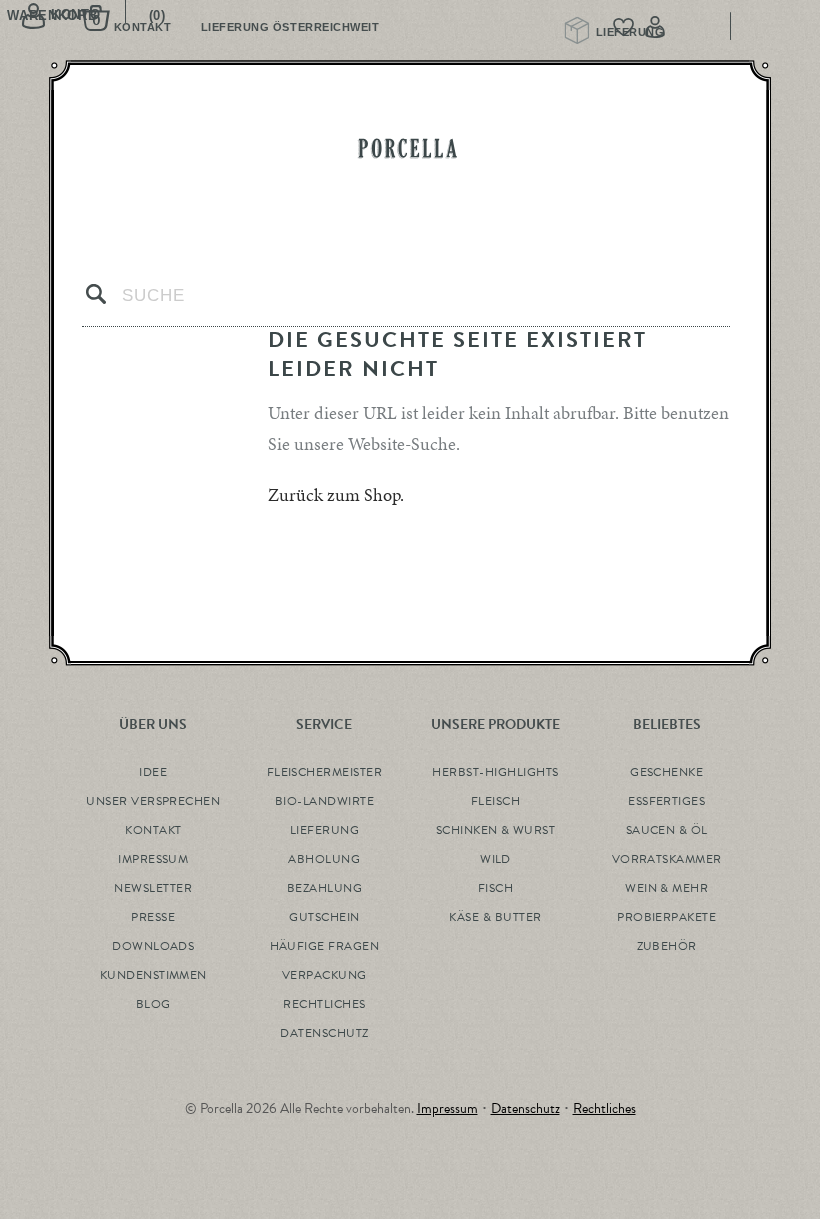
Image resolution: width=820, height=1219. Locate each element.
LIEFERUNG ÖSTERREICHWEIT (290, 27)
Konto (695, 27)
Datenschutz (525, 1108)
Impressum (447, 1108)
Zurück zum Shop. (336, 494)
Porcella (410, 148)
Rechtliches (604, 1108)
